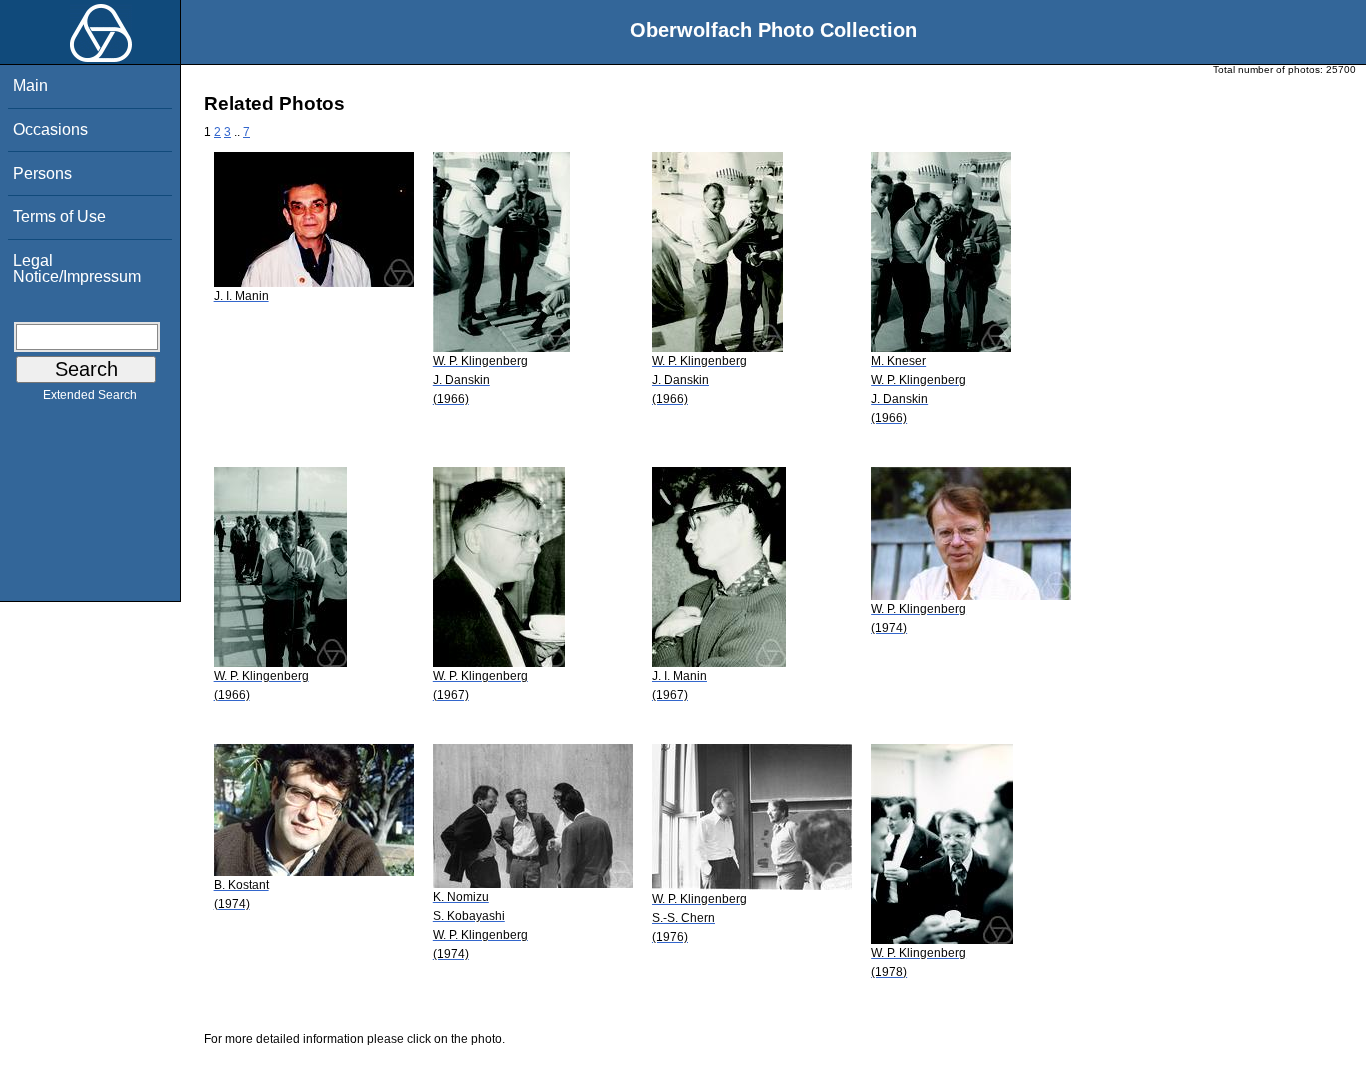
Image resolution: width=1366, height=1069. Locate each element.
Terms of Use (59, 216)
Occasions (50, 129)
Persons (42, 173)
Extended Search (90, 395)
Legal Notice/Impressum (77, 268)
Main (30, 85)
